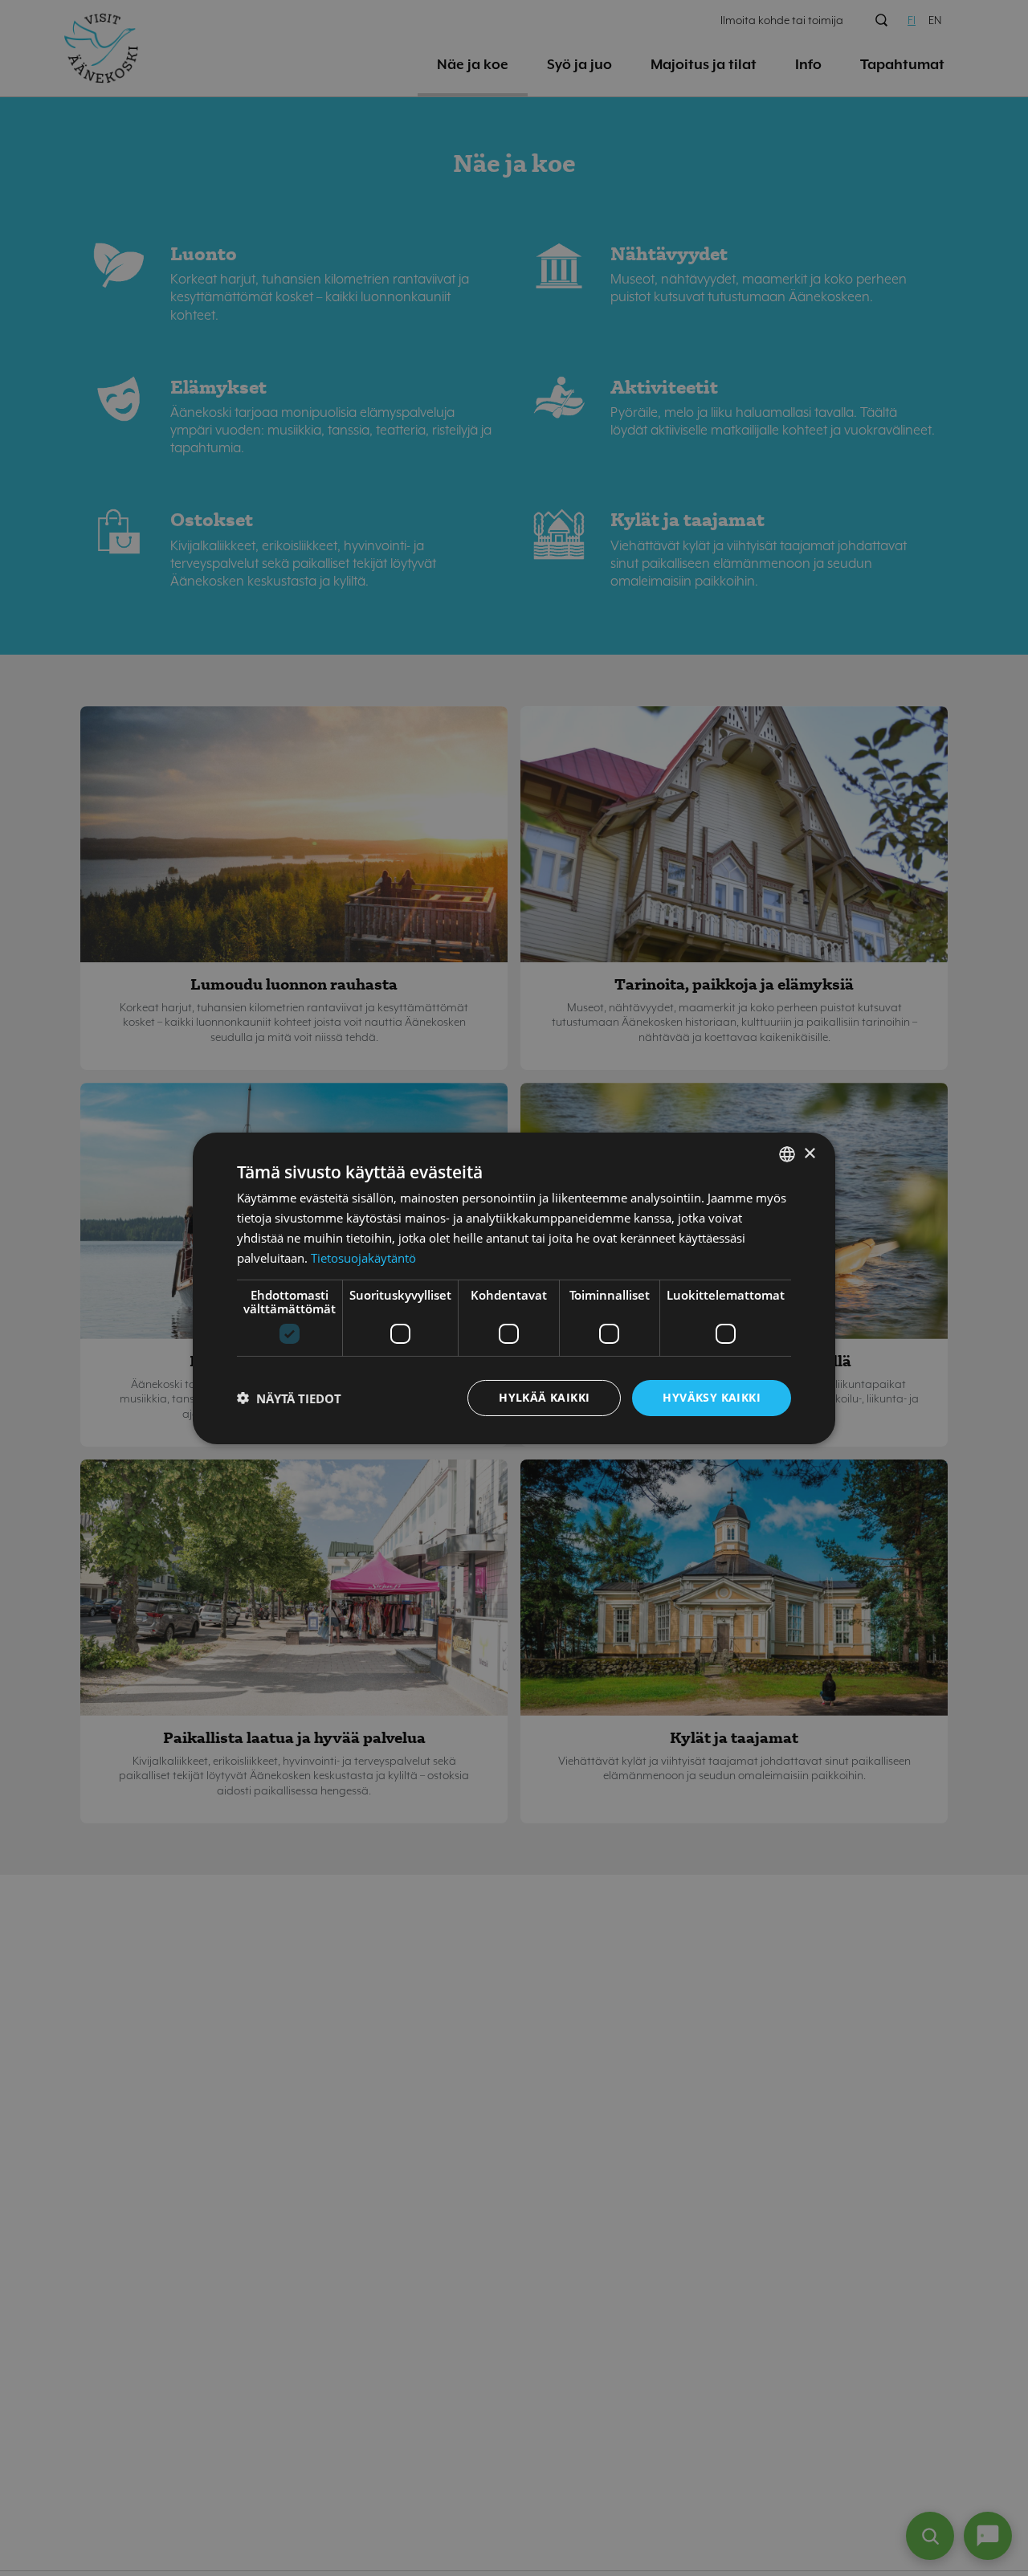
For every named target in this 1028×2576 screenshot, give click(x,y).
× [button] (809, 1153)
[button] (289, 1398)
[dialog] (514, 1288)
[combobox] (787, 1153)
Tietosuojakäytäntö (363, 1257)
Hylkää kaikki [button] (544, 1397)
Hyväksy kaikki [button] (712, 1397)
